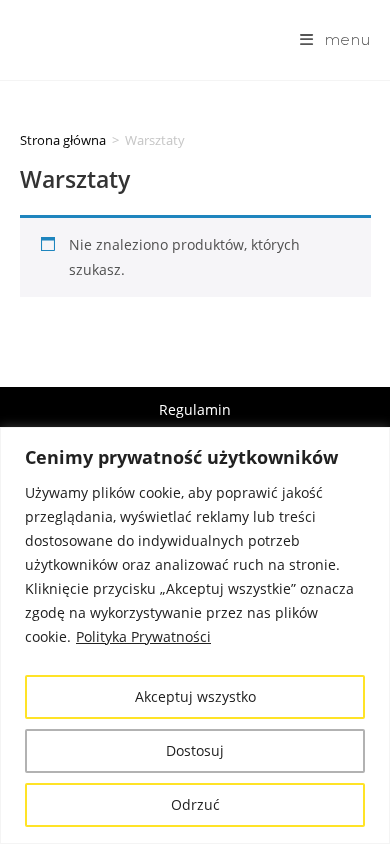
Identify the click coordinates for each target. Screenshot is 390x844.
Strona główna (63, 140)
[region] (195, 635)
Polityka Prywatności (143, 636)
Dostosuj (195, 750)
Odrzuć (195, 804)
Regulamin (195, 409)
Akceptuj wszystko (195, 696)
